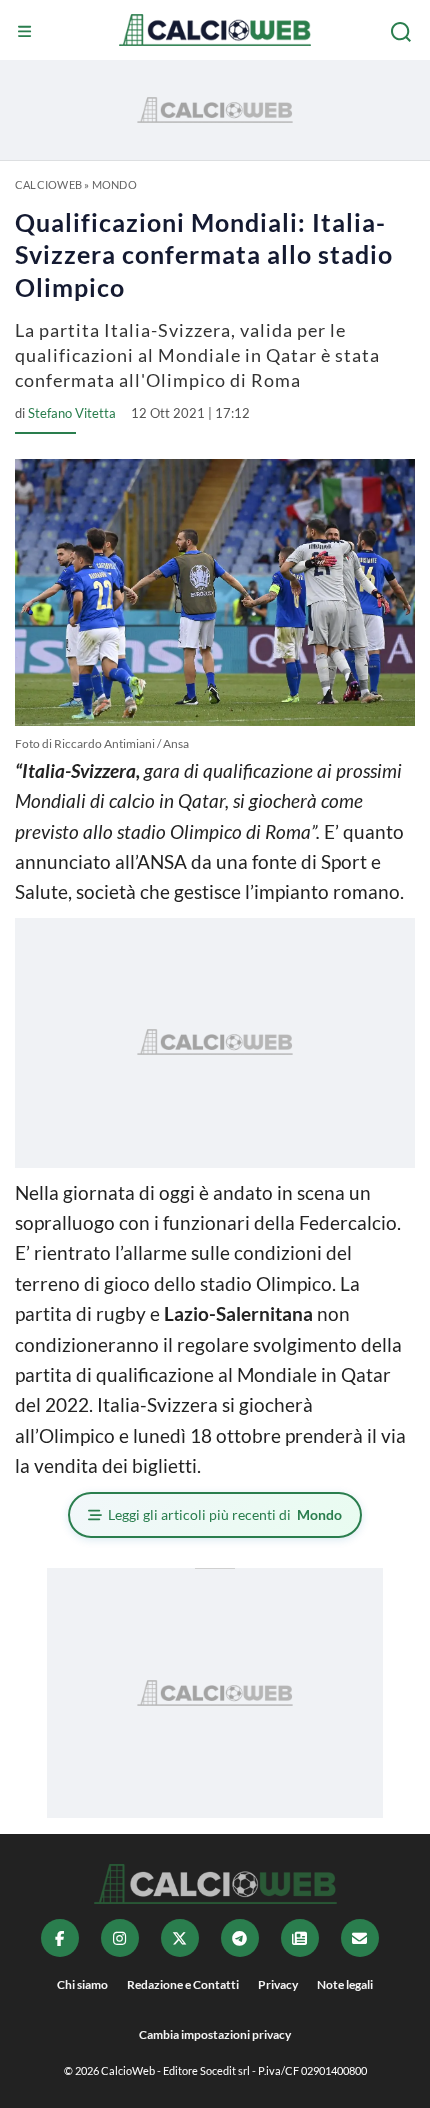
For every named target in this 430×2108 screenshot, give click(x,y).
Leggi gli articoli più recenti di (225, 1514)
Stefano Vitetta (72, 413)
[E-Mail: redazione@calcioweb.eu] (360, 1938)
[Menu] (27, 32)
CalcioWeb (48, 184)
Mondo (114, 184)
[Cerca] (403, 32)
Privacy (278, 1984)
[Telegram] (240, 1938)
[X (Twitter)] (180, 1938)
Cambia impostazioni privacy (215, 2034)
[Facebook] (60, 1938)
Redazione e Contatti (183, 1984)
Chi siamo (82, 1984)
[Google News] (300, 1938)
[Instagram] (120, 1938)
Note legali (345, 1984)
